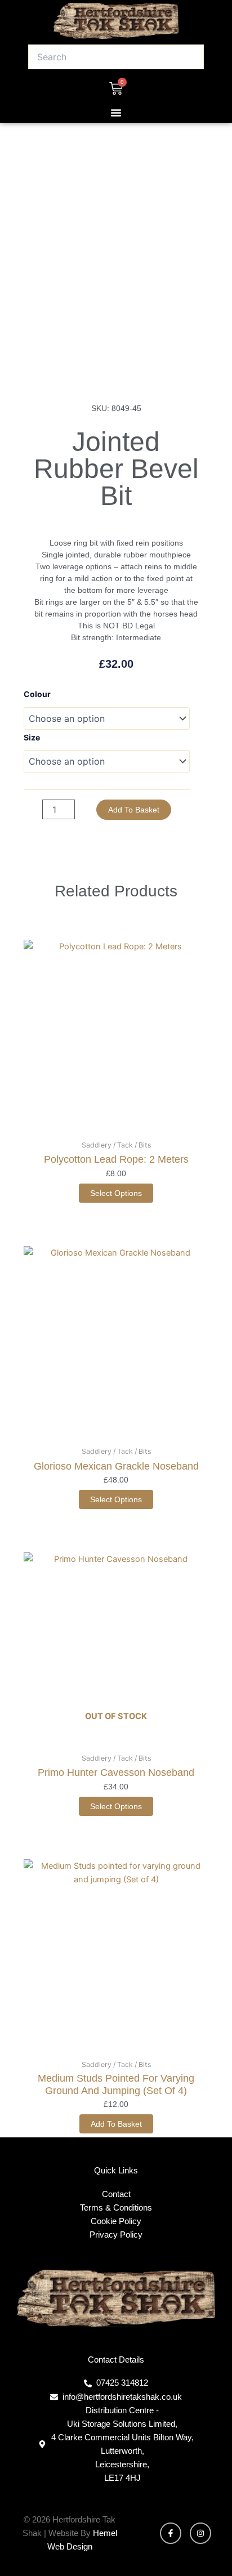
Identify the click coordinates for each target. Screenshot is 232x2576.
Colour (37, 694)
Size (32, 737)
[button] (116, 113)
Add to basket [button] (116, 2124)
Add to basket (134, 810)
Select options (116, 1193)
